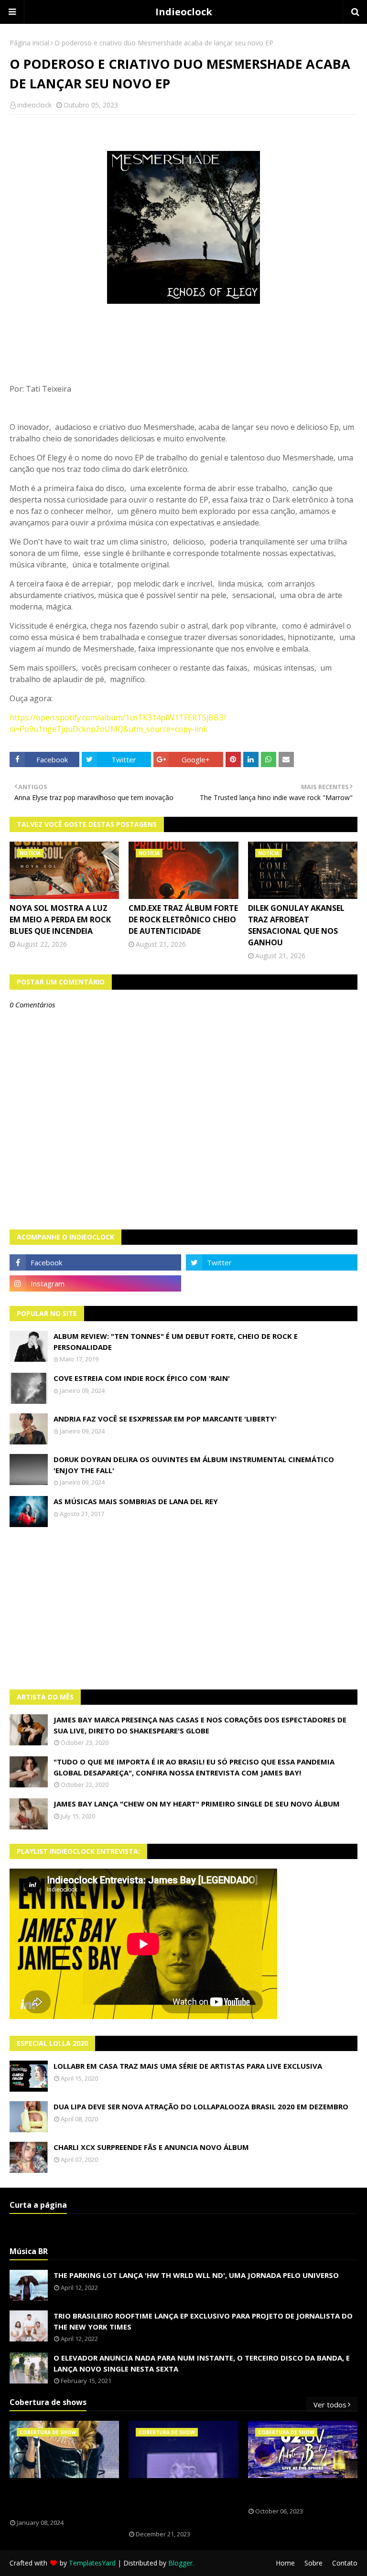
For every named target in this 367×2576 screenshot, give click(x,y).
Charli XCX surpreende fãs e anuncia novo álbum (151, 2147)
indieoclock (34, 105)
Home (285, 2563)
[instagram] (95, 1283)
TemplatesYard (92, 2563)
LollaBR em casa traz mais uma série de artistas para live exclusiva (188, 2066)
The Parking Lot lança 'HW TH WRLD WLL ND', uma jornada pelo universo (196, 2275)
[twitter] (272, 1262)
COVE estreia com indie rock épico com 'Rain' (142, 1378)
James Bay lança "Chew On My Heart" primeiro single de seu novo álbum (197, 1804)
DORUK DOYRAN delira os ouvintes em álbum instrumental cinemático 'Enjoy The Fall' (194, 1465)
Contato (345, 2563)
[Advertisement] (183, 1608)
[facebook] (95, 1262)
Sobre (313, 2563)
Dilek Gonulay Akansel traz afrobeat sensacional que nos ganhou (296, 925)
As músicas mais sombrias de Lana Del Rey (136, 1501)
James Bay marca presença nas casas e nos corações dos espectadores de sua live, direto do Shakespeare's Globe (200, 1725)
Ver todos (330, 2405)
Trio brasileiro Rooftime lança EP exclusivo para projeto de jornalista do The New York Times (203, 2321)
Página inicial (29, 43)
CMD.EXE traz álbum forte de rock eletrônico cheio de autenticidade (183, 919)
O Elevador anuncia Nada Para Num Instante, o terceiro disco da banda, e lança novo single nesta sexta (202, 2363)
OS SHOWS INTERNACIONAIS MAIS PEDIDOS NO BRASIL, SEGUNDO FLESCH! (64, 2499)
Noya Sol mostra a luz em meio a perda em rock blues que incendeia (60, 919)
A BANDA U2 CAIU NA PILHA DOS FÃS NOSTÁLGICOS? (300, 2493)
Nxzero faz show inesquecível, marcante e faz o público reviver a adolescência (182, 2504)
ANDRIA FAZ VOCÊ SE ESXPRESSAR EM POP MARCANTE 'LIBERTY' (165, 1419)
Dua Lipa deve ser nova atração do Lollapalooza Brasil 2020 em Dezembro (201, 2106)
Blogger (180, 2563)
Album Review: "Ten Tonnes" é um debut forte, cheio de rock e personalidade (176, 1341)
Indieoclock (184, 12)
